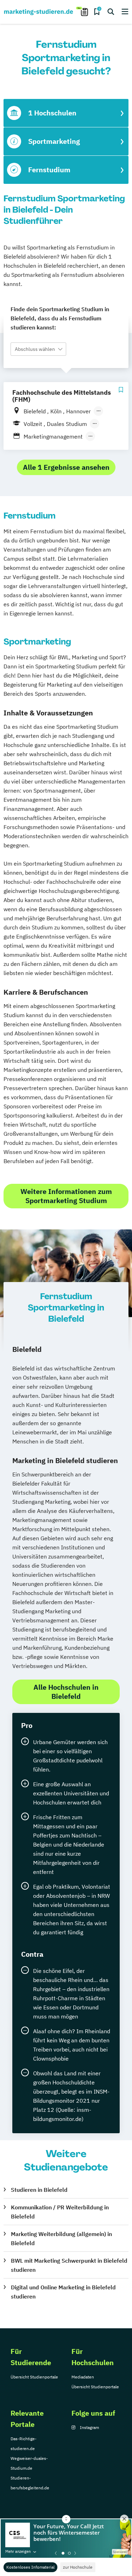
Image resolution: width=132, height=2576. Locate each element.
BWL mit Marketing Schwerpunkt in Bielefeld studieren (69, 2265)
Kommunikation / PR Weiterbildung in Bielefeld (60, 2212)
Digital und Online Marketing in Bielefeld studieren (63, 2292)
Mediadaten (83, 2377)
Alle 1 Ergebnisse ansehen (66, 467)
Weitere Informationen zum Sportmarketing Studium (66, 1196)
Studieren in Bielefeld (39, 2190)
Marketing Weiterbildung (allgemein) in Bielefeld (61, 2238)
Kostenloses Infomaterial (30, 2567)
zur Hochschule (78, 2567)
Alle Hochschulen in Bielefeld (66, 1692)
